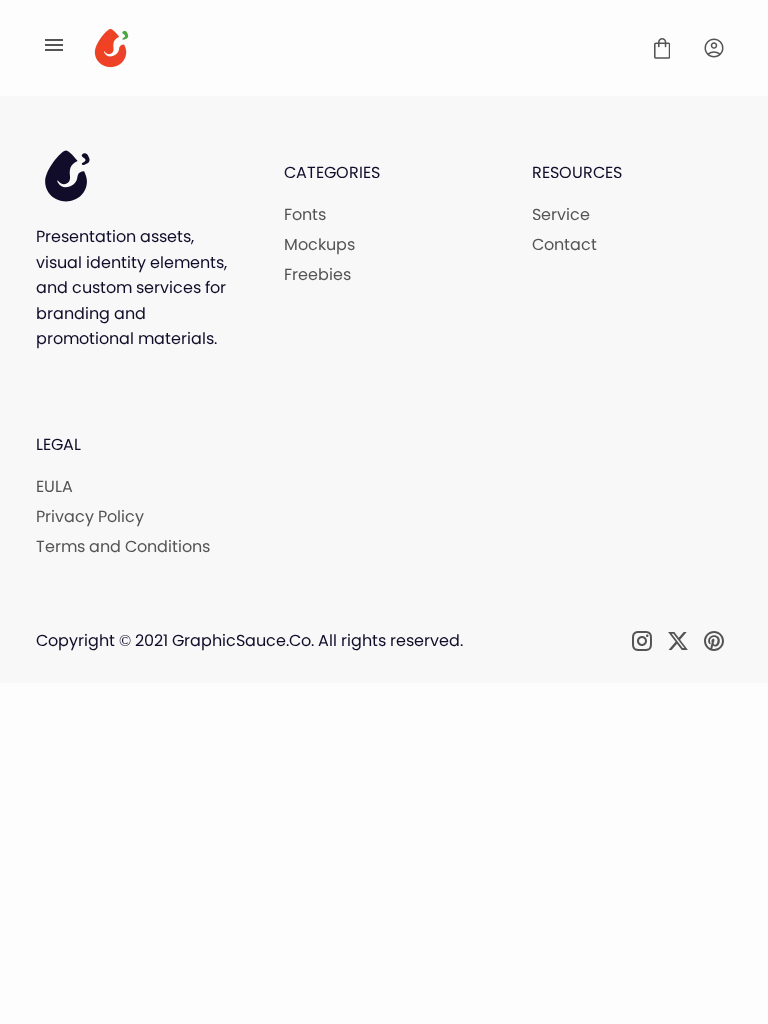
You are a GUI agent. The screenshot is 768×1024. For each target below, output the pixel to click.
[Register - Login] (714, 48)
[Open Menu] (54, 48)
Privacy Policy (90, 516)
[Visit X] (678, 641)
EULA (54, 486)
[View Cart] (662, 48)
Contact (564, 244)
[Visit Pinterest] (714, 641)
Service (561, 214)
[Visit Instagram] (642, 641)
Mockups (319, 244)
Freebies (317, 274)
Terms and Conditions (123, 546)
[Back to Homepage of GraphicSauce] (358, 48)
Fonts (305, 214)
